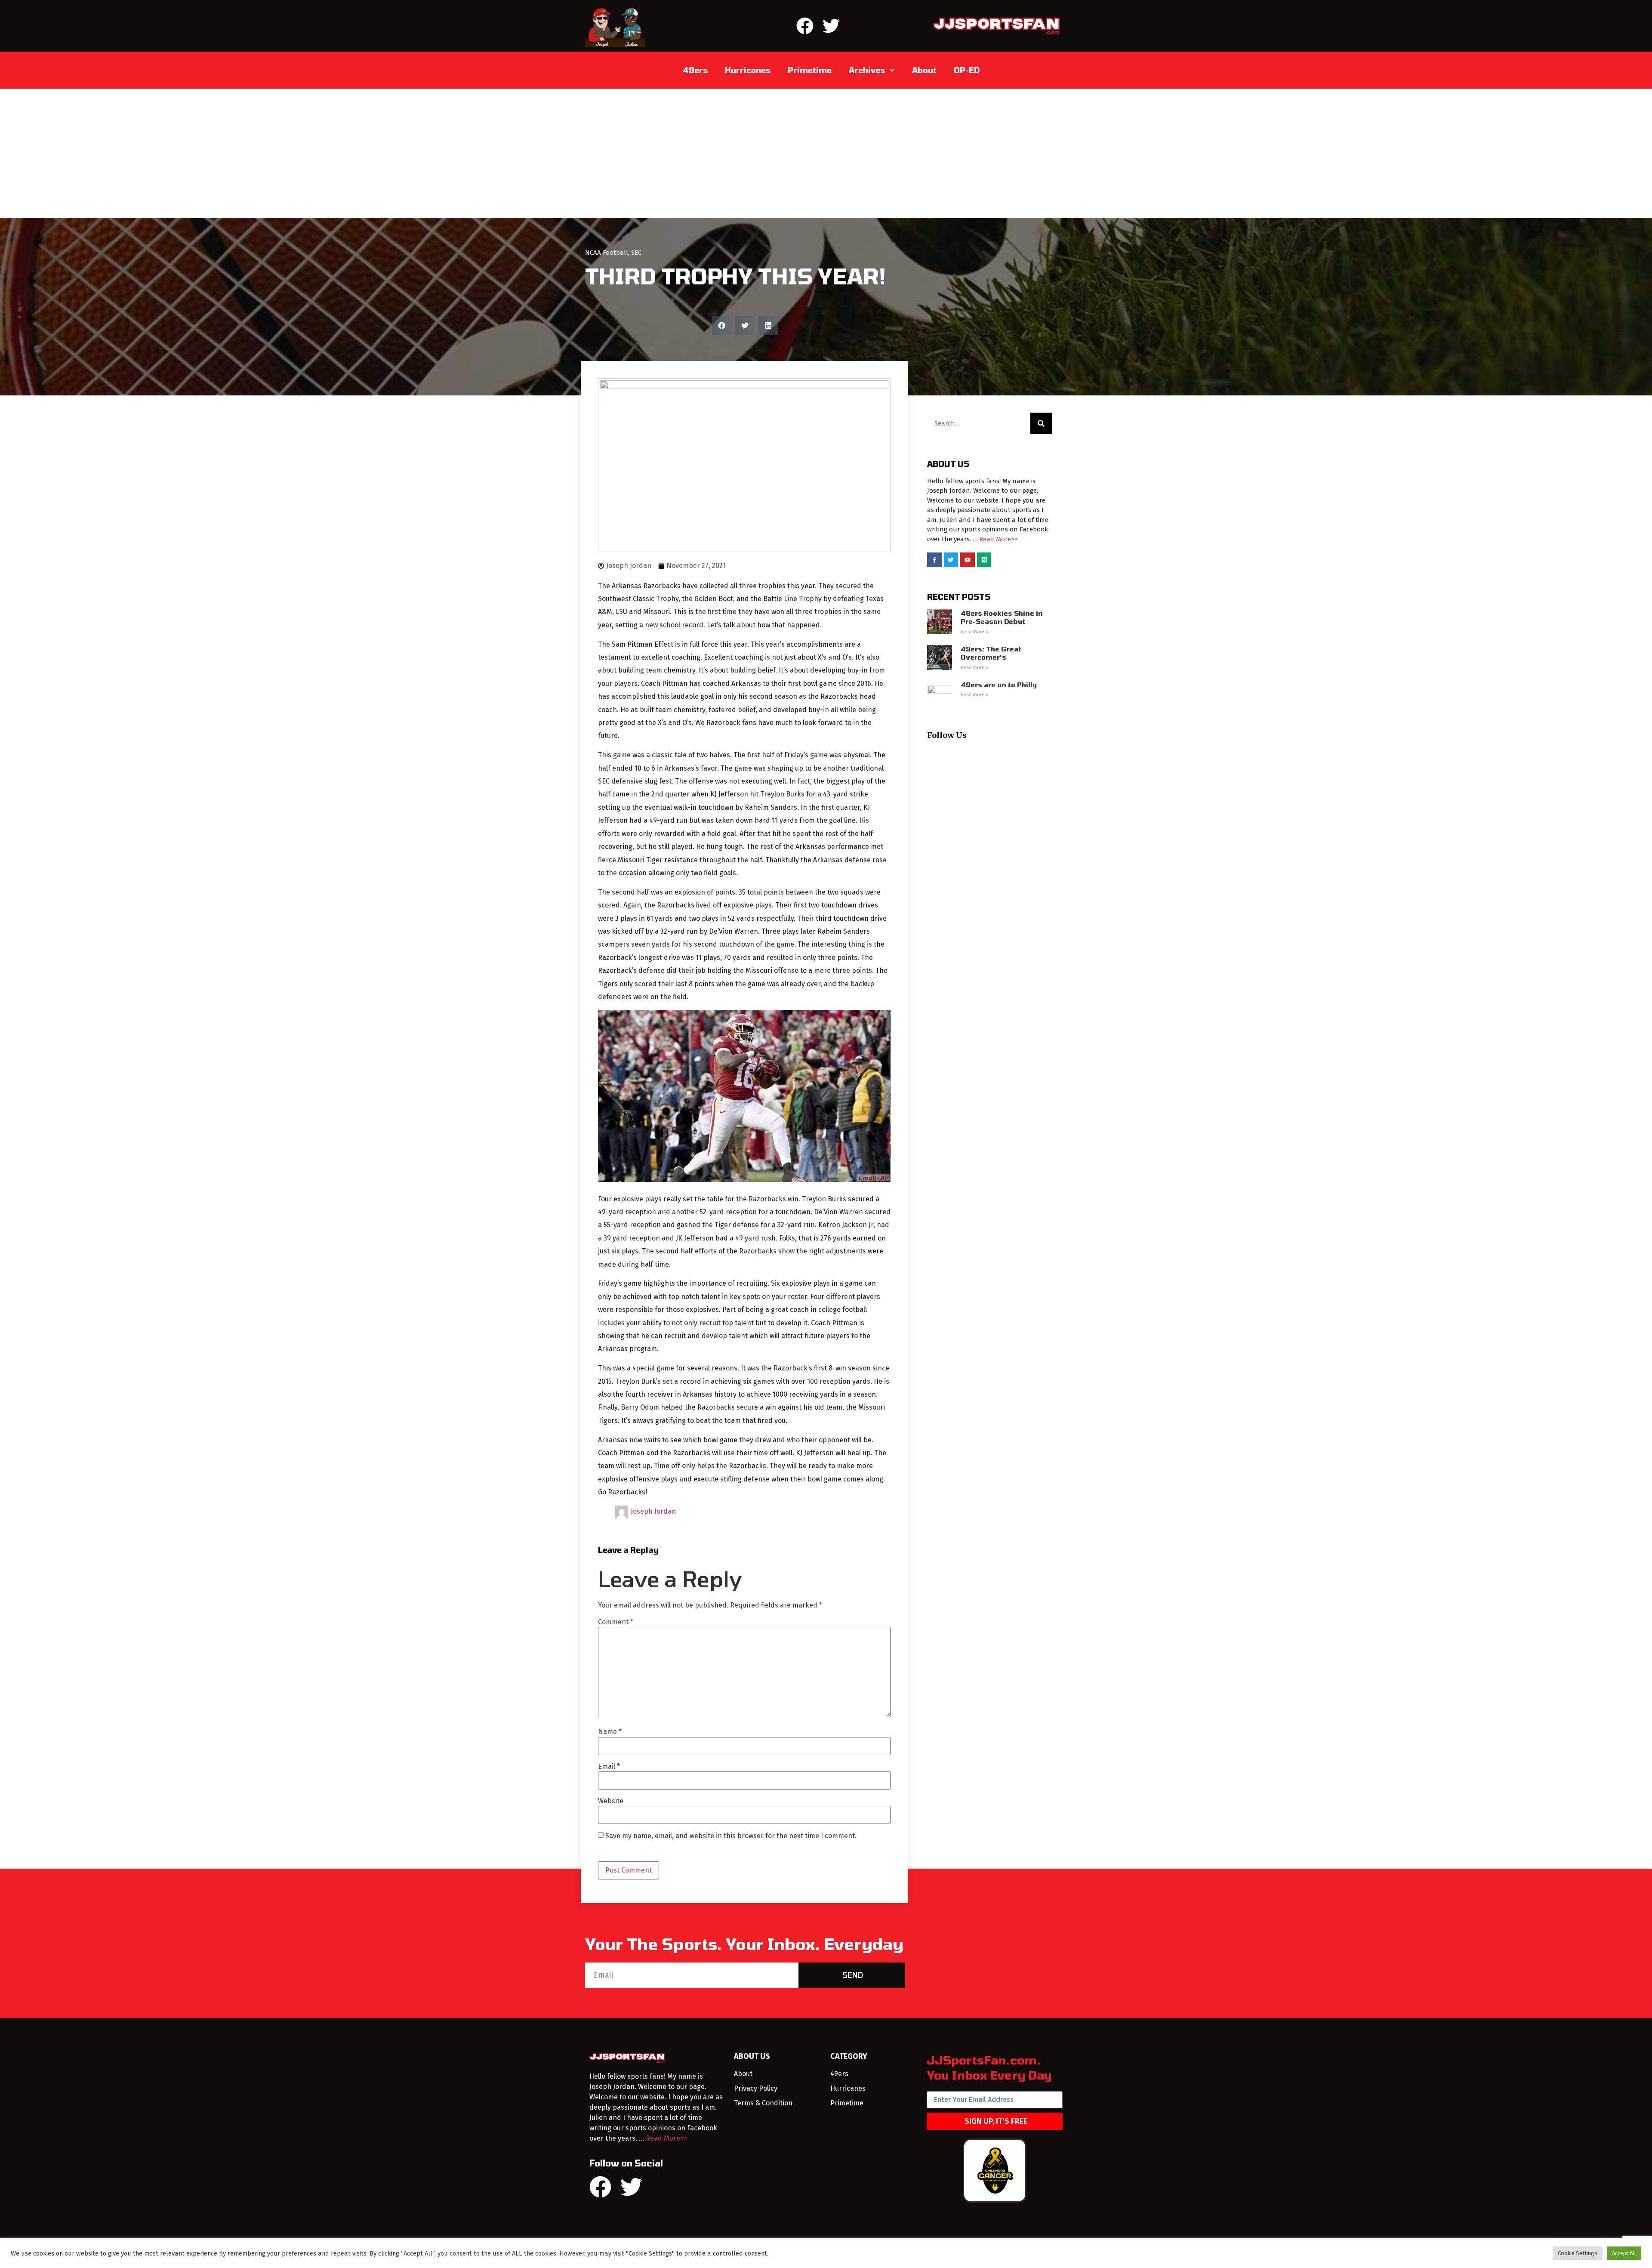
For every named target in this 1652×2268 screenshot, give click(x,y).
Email (609, 1767)
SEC (636, 253)
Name (610, 1732)
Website (611, 1801)
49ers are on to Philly (999, 685)
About (924, 70)
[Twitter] (831, 26)
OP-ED (967, 70)
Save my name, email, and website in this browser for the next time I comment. (731, 1836)
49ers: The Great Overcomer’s (991, 653)
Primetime (810, 70)
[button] (722, 326)
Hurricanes (748, 70)
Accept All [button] (1624, 2253)
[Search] (1041, 423)
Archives (867, 70)
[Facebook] (805, 26)
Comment (616, 1622)
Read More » (974, 632)
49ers (695, 70)
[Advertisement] (826, 153)
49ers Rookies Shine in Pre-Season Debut (1002, 617)
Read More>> (999, 539)
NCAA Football (607, 253)
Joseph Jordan (653, 1511)
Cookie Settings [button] (1578, 2253)
